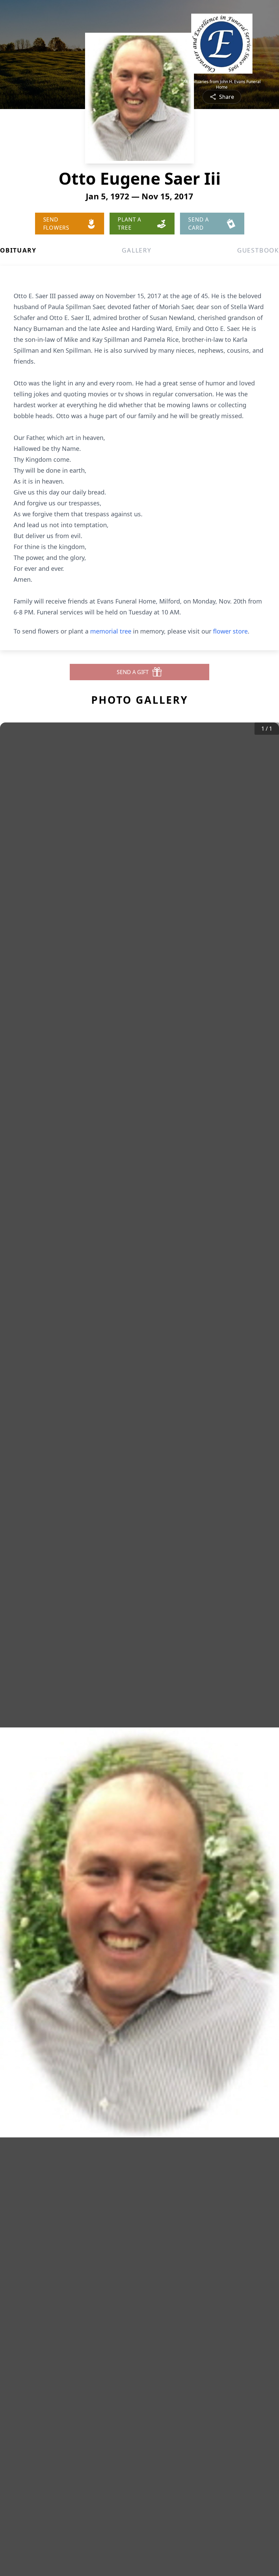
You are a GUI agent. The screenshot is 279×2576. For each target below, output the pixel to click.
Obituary (18, 250)
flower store (230, 631)
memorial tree (111, 631)
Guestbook (258, 250)
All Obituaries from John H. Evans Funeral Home (222, 85)
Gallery (137, 250)
